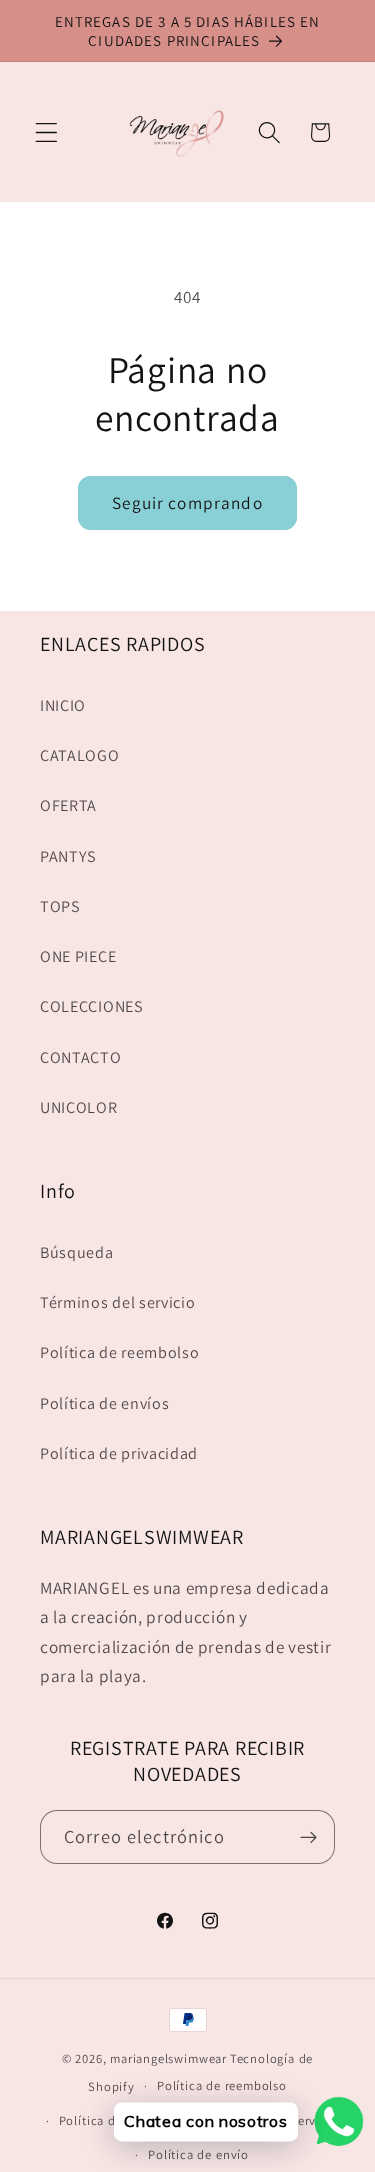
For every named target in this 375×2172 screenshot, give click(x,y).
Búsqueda (77, 1252)
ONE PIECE (78, 956)
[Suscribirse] (308, 1837)
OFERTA (68, 805)
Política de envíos (104, 1403)
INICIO (63, 705)
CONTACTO (81, 1057)
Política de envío (198, 2154)
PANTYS (68, 856)
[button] (46, 132)
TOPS (60, 906)
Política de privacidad (119, 1453)
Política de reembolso (120, 1352)
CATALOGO (80, 755)
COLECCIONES (92, 1006)
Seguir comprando (187, 502)
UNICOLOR (79, 1107)
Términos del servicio (118, 1302)
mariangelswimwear (168, 2058)
